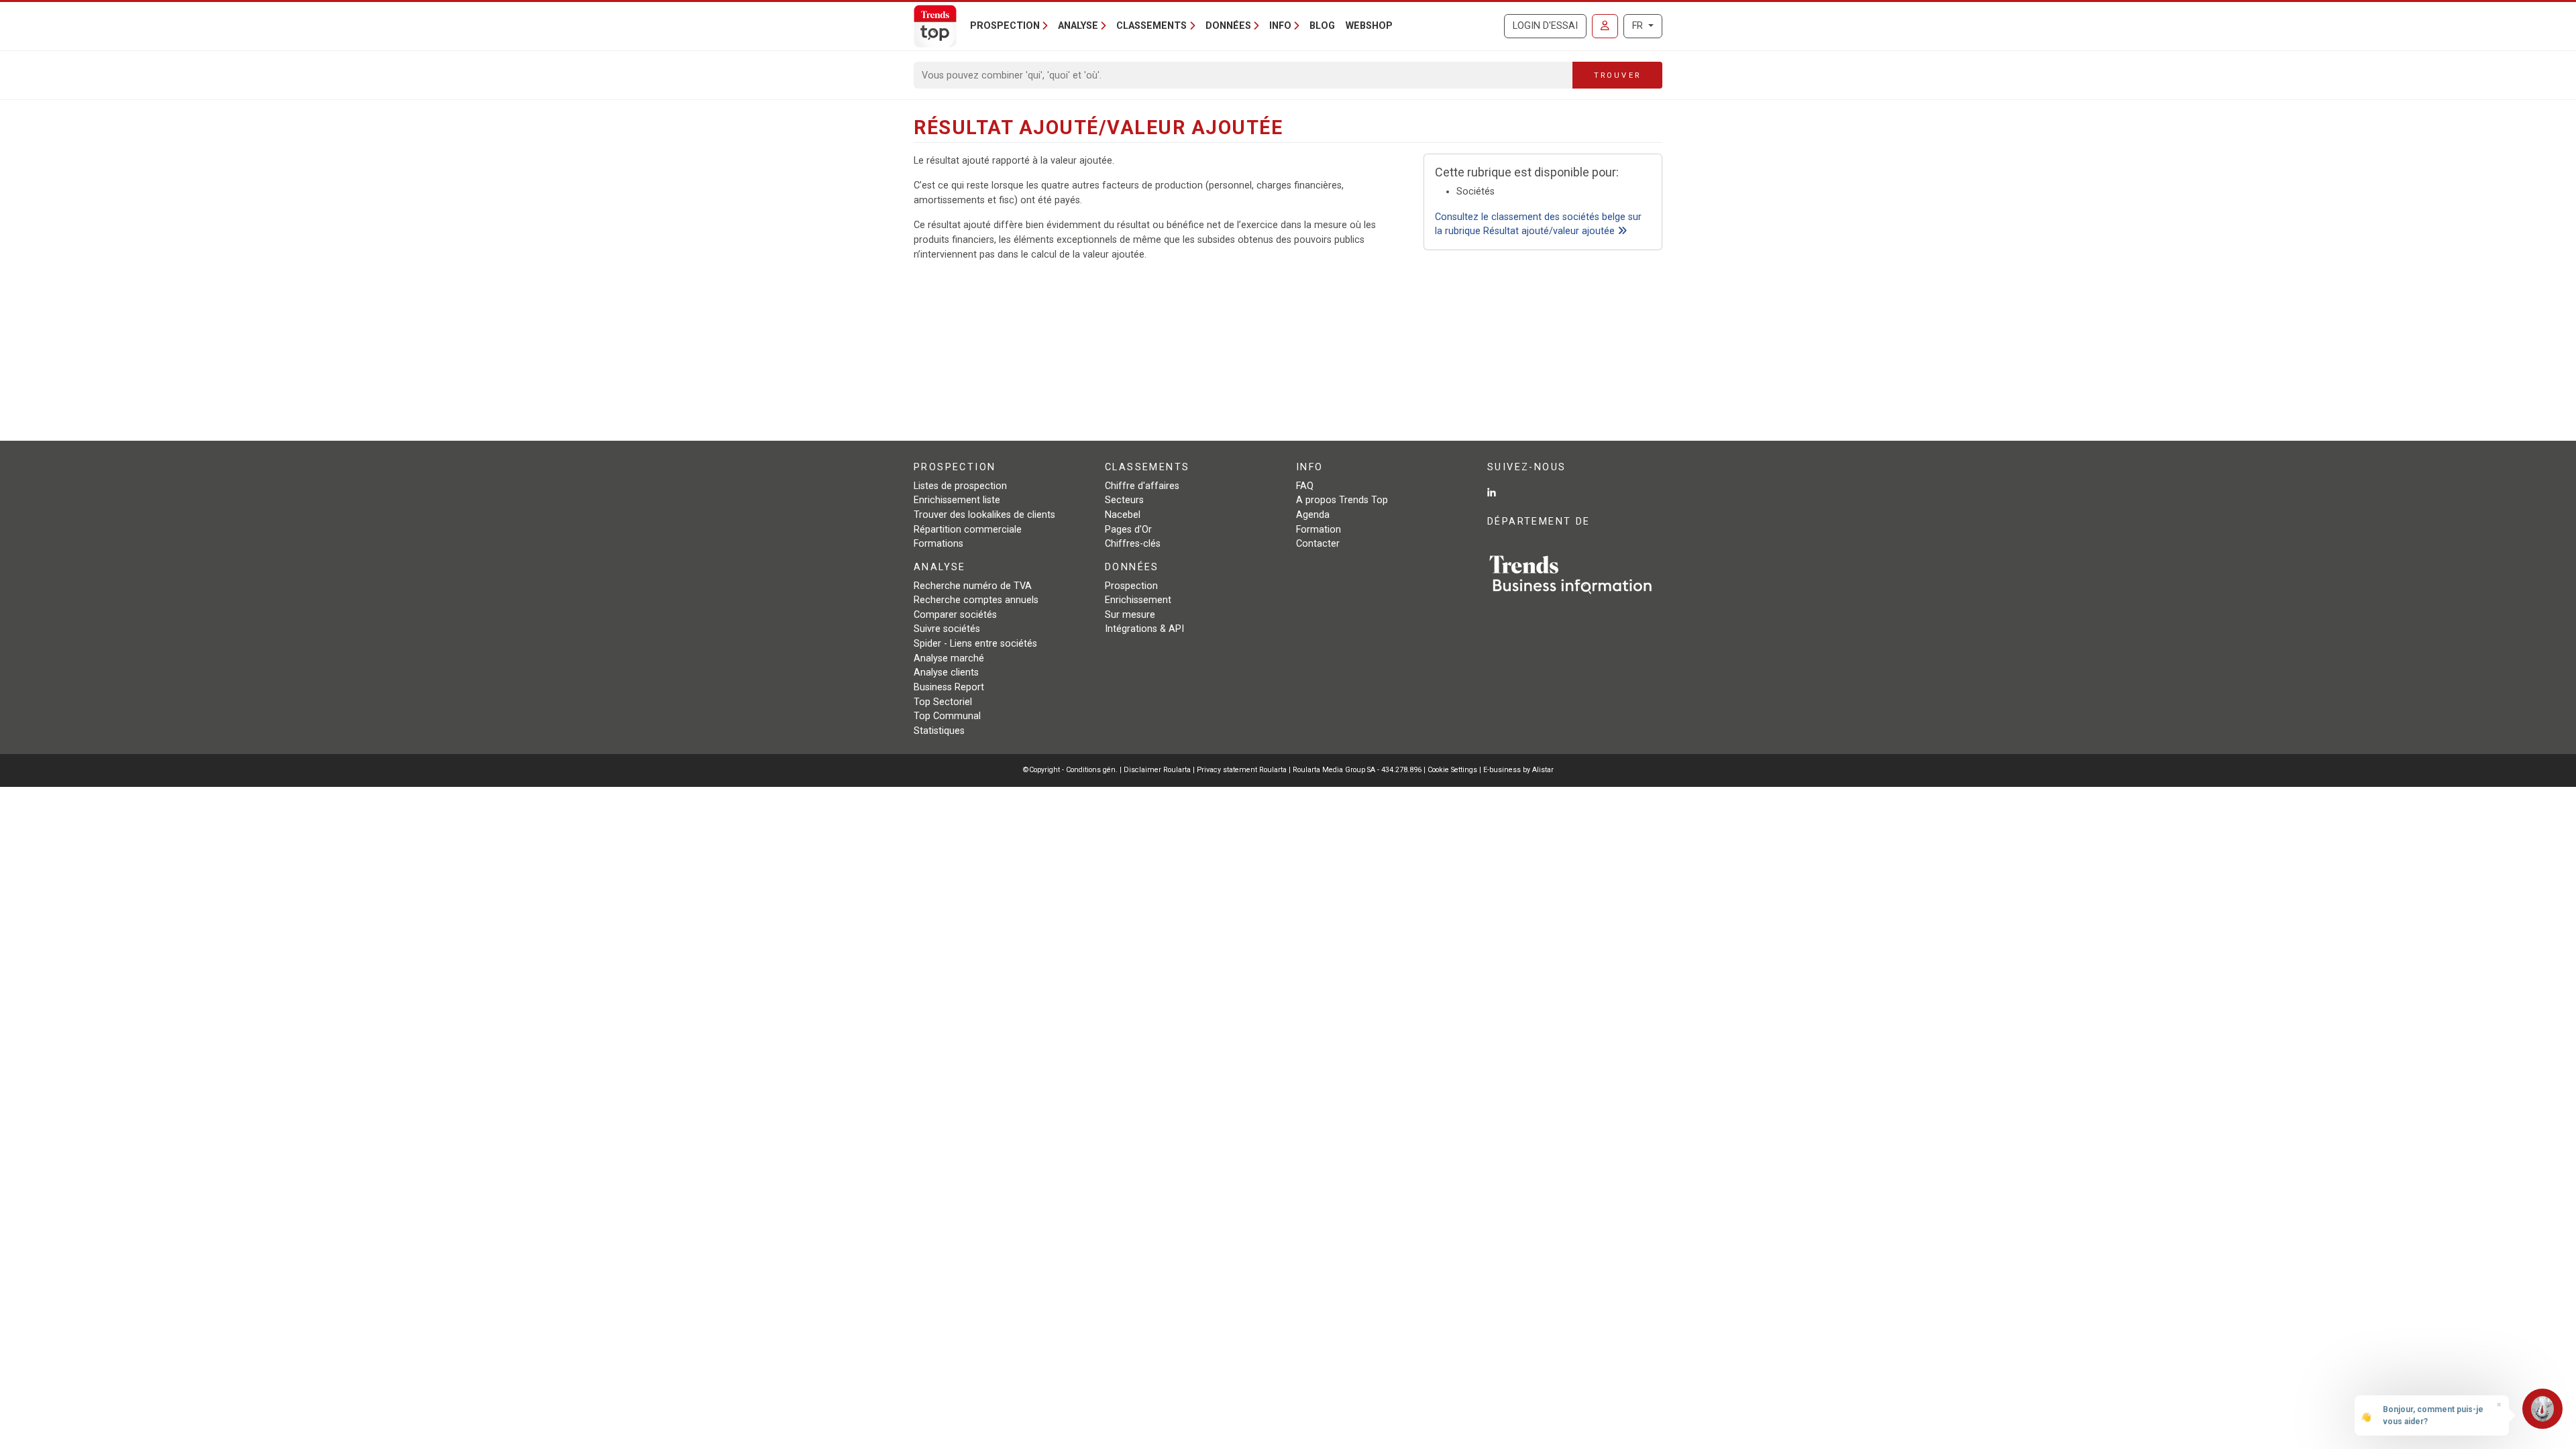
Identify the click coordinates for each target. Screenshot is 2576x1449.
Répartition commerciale (968, 530)
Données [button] (1228, 26)
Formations (938, 544)
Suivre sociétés (947, 629)
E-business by (1518, 770)
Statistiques (939, 731)
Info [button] (1280, 26)
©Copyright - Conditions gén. (1070, 770)
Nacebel (1123, 515)
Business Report (949, 687)
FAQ (1305, 486)
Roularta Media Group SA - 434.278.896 (1358, 770)
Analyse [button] (1078, 26)
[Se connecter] (1605, 26)
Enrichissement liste (957, 500)
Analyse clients (946, 673)
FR (1639, 26)
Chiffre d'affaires (1142, 486)
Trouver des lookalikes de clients (984, 515)
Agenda (1313, 515)
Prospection (1131, 586)
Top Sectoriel (943, 702)
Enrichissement (1138, 600)
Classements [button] (1151, 26)
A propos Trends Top (1342, 500)
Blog (1322, 26)
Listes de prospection (960, 486)
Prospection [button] (1005, 26)
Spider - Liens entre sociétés (975, 644)
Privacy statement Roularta (1242, 770)
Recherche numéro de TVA (973, 586)
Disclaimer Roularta (1157, 770)
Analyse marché (949, 658)
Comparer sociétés (955, 615)
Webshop (1369, 26)
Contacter (1318, 544)
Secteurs (1124, 500)
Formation (1319, 530)
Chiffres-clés (1133, 544)
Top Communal (947, 716)
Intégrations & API (1144, 629)
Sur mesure (1130, 615)
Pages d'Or (1128, 530)
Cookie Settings (1453, 770)
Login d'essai (1545, 26)
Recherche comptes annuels (976, 600)
